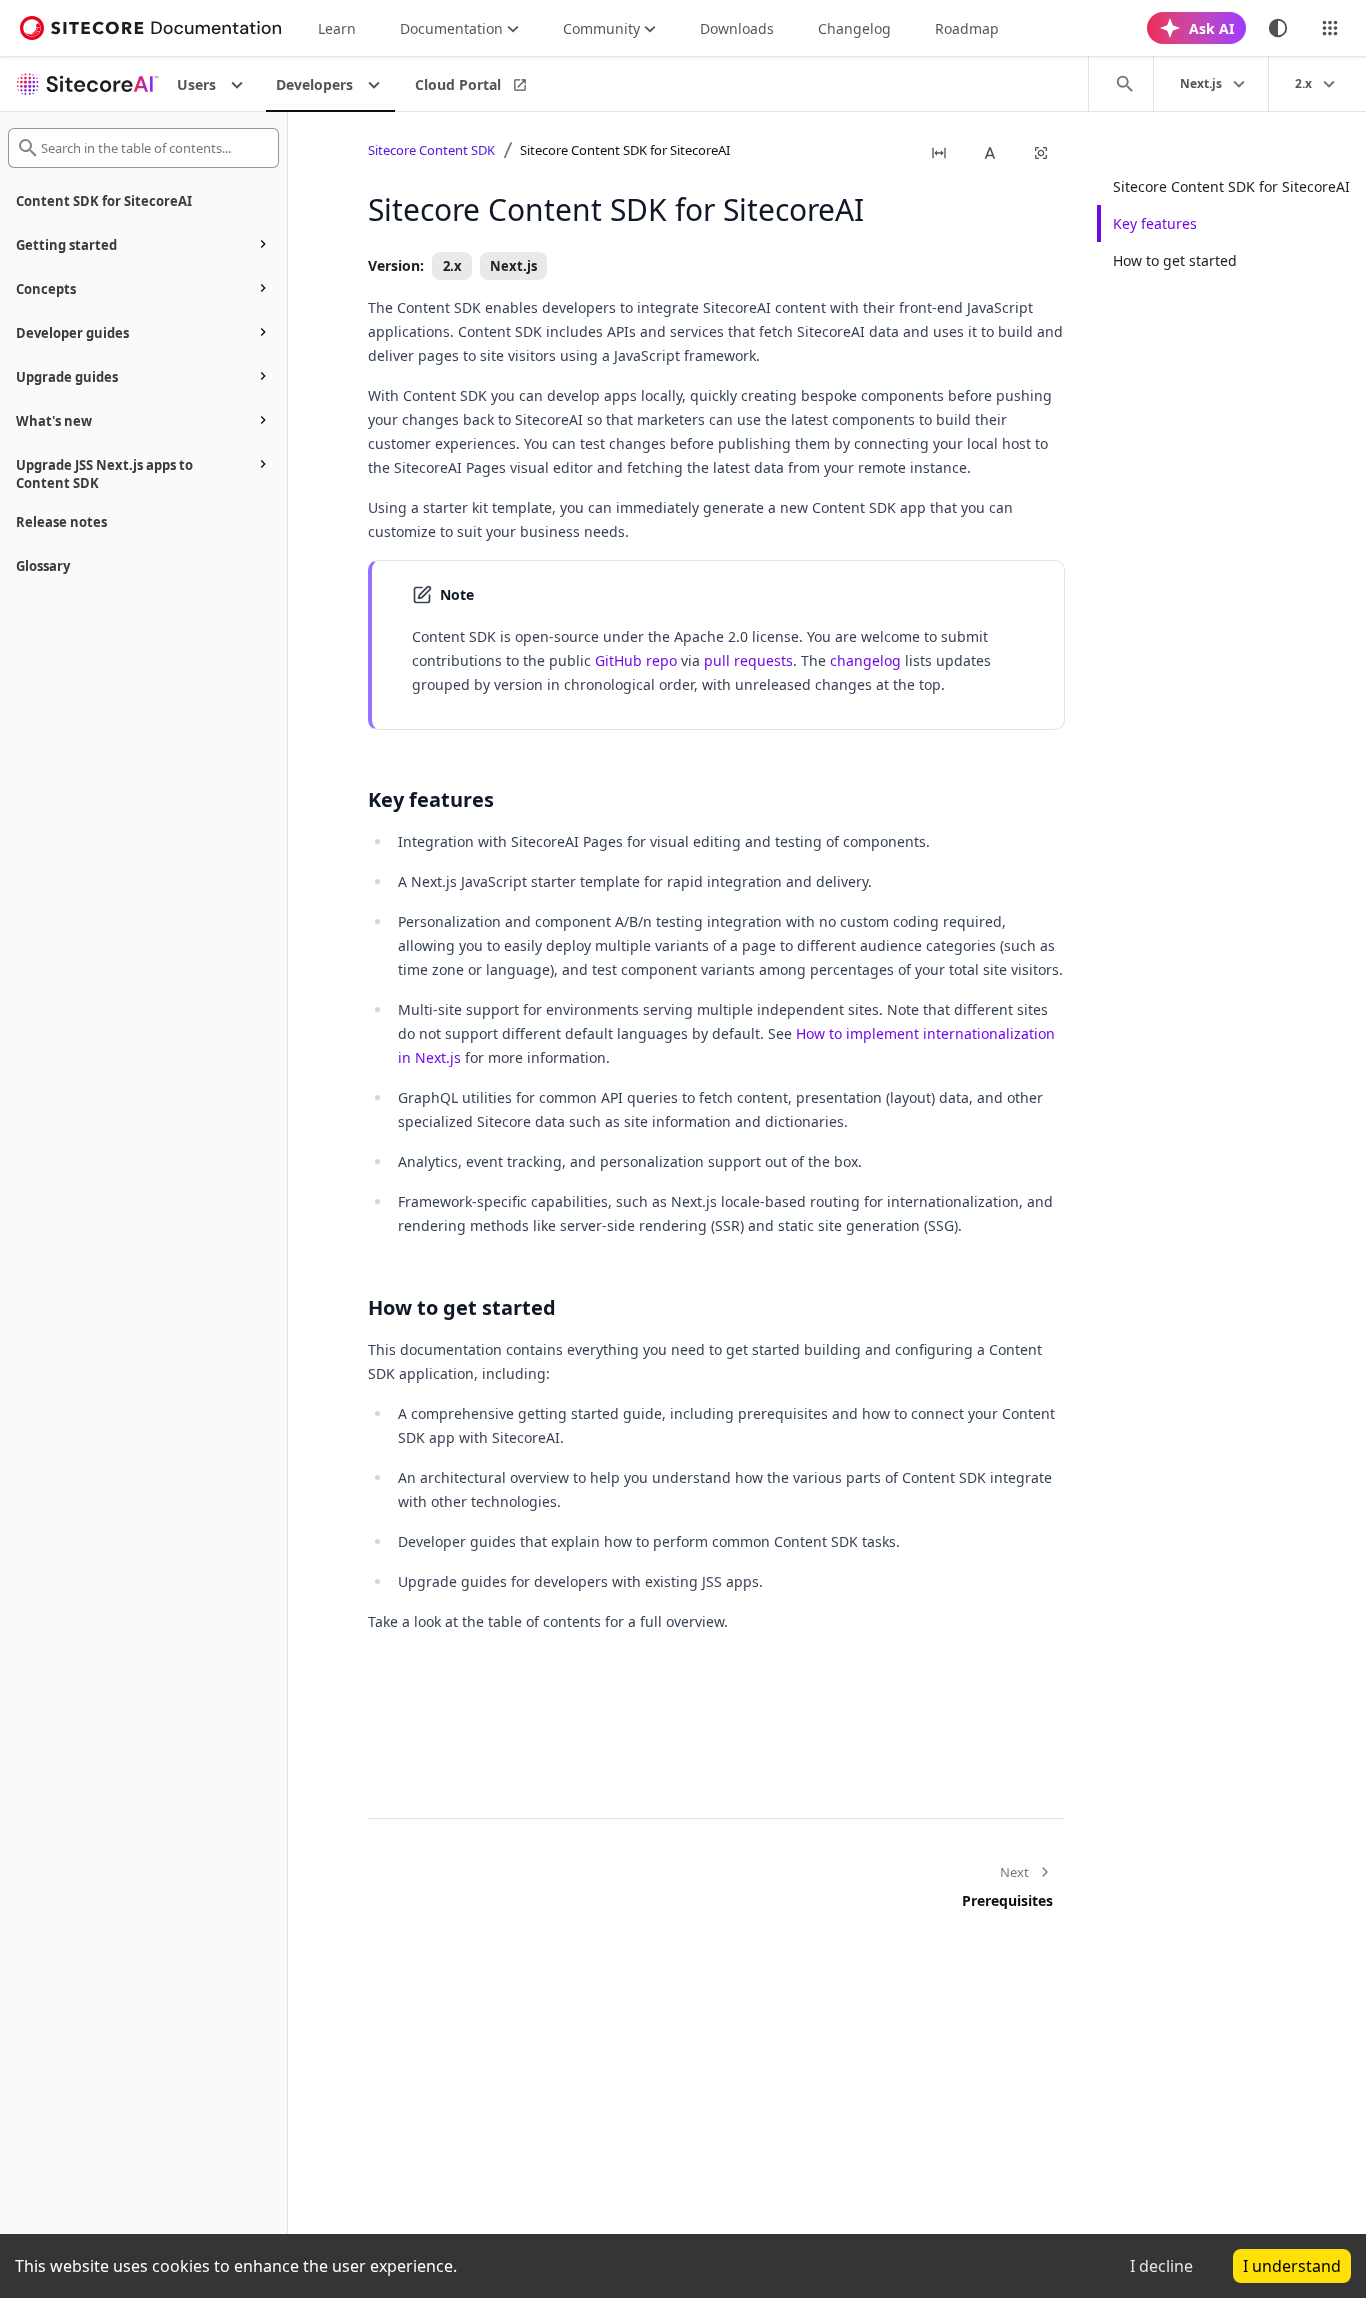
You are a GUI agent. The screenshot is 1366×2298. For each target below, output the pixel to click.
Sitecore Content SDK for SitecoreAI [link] (625, 150)
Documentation (451, 28)
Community (601, 28)
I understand (1292, 2266)
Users (196, 84)
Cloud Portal (458, 84)
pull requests (748, 660)
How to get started (1175, 260)
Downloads (737, 28)
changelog (865, 660)
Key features (1155, 223)
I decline (1161, 2266)
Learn (337, 28)
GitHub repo (636, 660)
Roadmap (967, 28)
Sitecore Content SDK (431, 150)
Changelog (854, 28)
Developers (314, 84)
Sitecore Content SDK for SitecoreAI (1231, 186)
